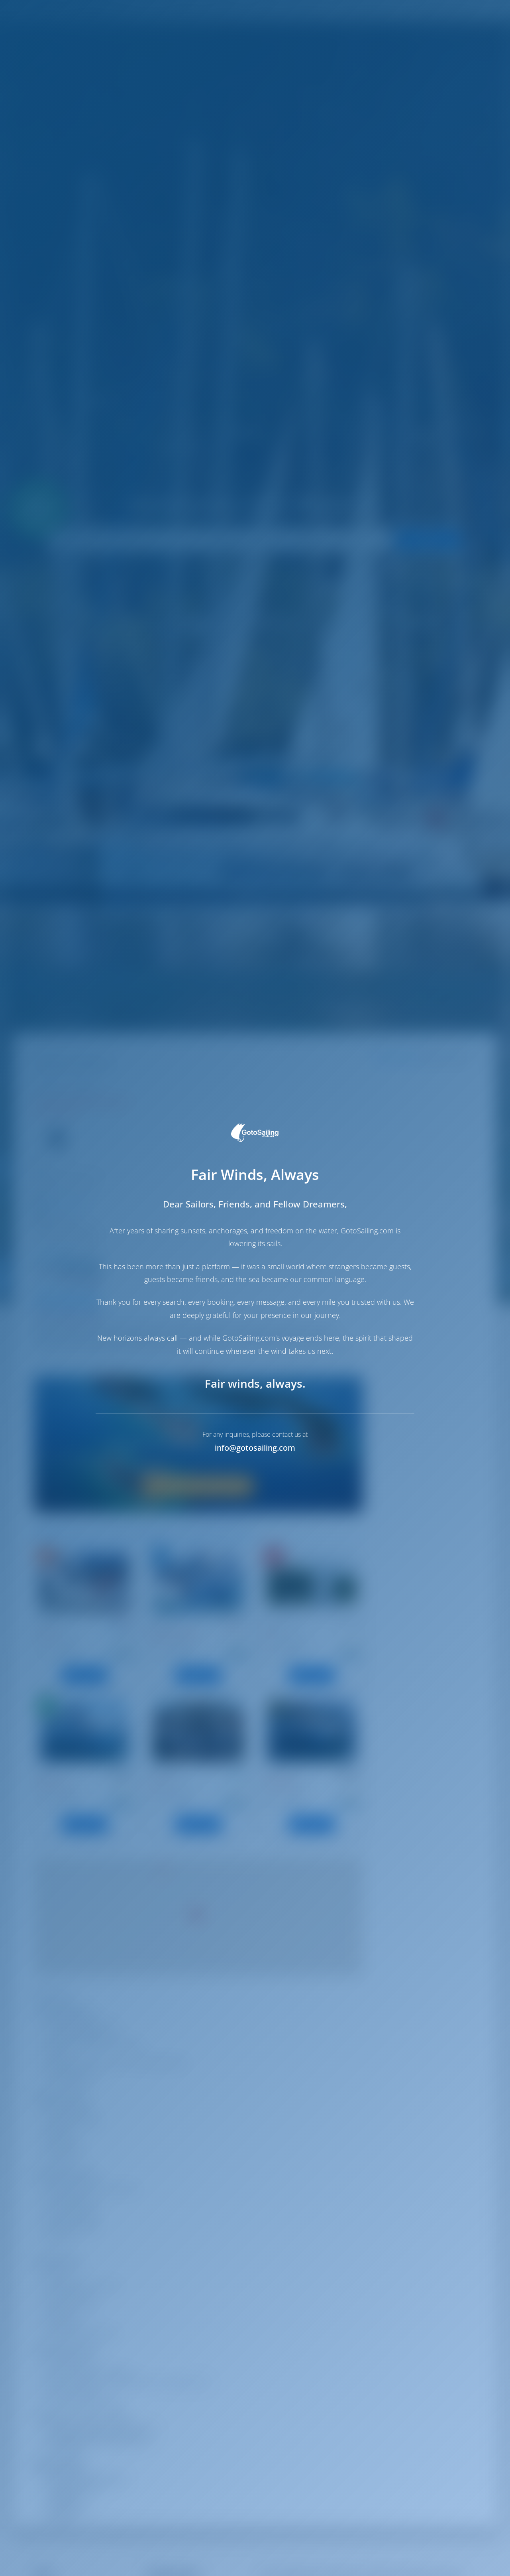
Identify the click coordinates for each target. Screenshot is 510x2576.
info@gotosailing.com (255, 1448)
